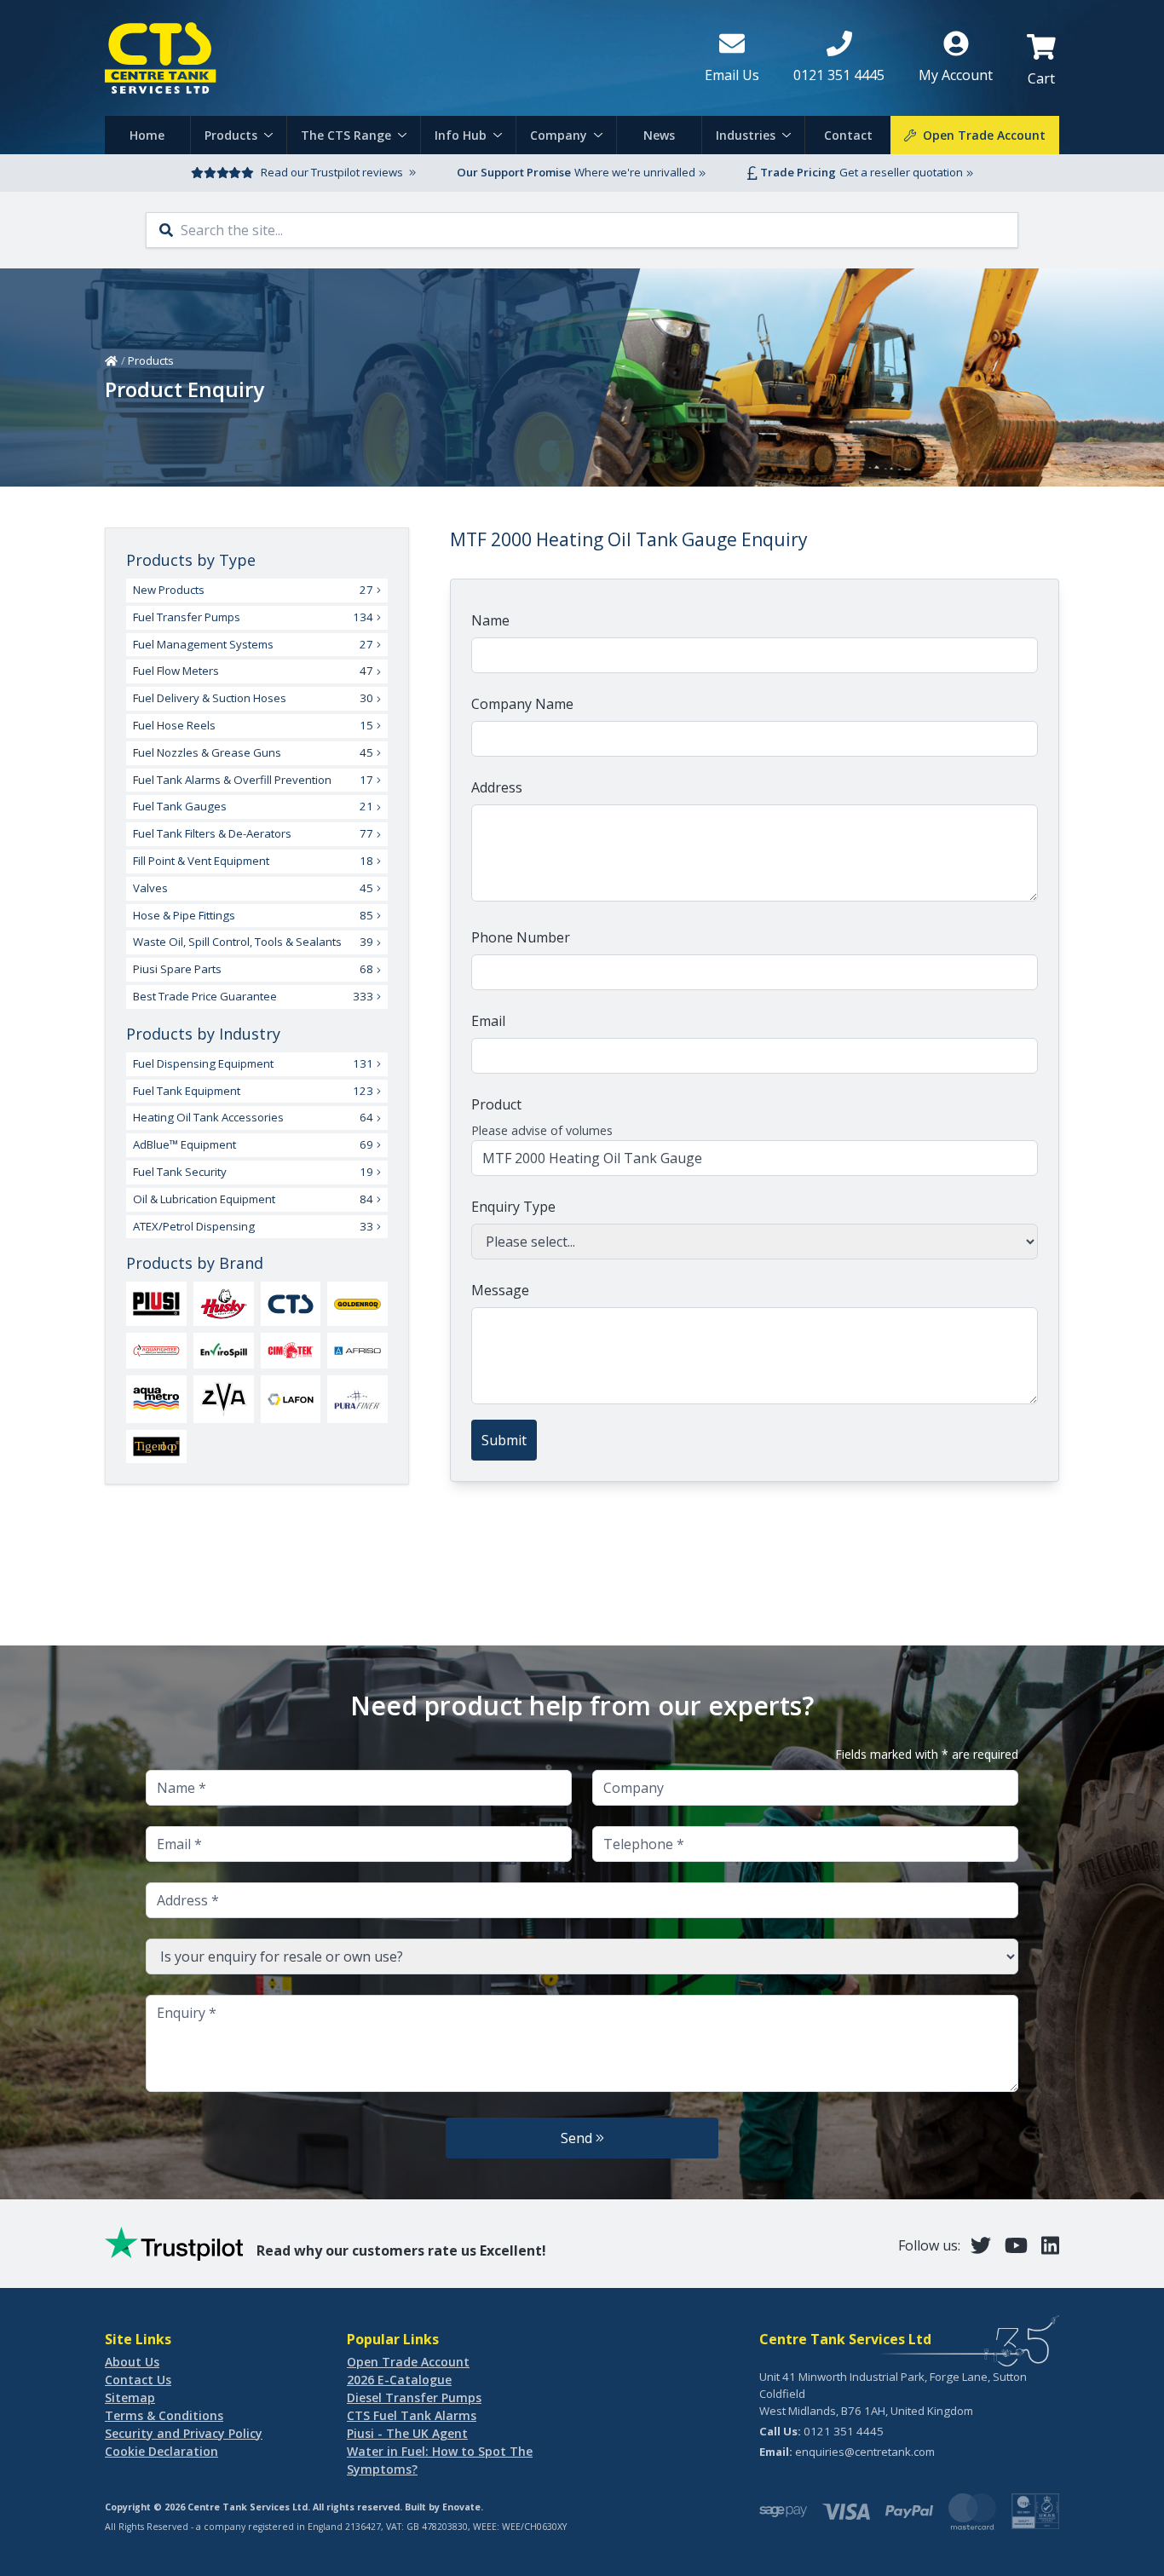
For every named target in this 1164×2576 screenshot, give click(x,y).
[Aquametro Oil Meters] (156, 1399)
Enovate (461, 2507)
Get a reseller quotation (901, 172)
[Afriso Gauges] (357, 1351)
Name (490, 620)
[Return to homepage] (391, 58)
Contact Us (138, 2380)
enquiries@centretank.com (865, 2452)
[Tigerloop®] (156, 1446)
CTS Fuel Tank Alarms (412, 2415)
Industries (746, 135)
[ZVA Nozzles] (224, 1399)
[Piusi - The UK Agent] (156, 1303)
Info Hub (461, 135)
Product (496, 1104)
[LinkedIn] (1050, 2245)
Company (559, 135)
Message (500, 1290)
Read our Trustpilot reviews (332, 172)
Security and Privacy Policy (184, 2433)
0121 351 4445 (844, 2431)
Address (497, 787)
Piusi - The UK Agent (407, 2433)
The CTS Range (346, 135)
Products (231, 135)
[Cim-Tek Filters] (291, 1350)
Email (488, 1021)
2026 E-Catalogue (399, 2380)
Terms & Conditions (164, 2415)
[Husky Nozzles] (224, 1304)
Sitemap (130, 2397)
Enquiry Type (513, 1207)
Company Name (522, 704)
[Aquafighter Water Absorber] (156, 1351)
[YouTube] (1016, 2245)
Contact (848, 135)
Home (147, 135)
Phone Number (521, 937)
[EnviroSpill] (224, 1351)
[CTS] (291, 1304)
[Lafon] (291, 1399)
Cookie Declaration (161, 2451)
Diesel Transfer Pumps (414, 2397)
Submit (504, 1440)
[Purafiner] (357, 1399)
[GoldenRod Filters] (357, 1304)
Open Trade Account (408, 2362)
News (659, 135)
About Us (132, 2362)
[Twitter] (981, 2245)
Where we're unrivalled (635, 172)
